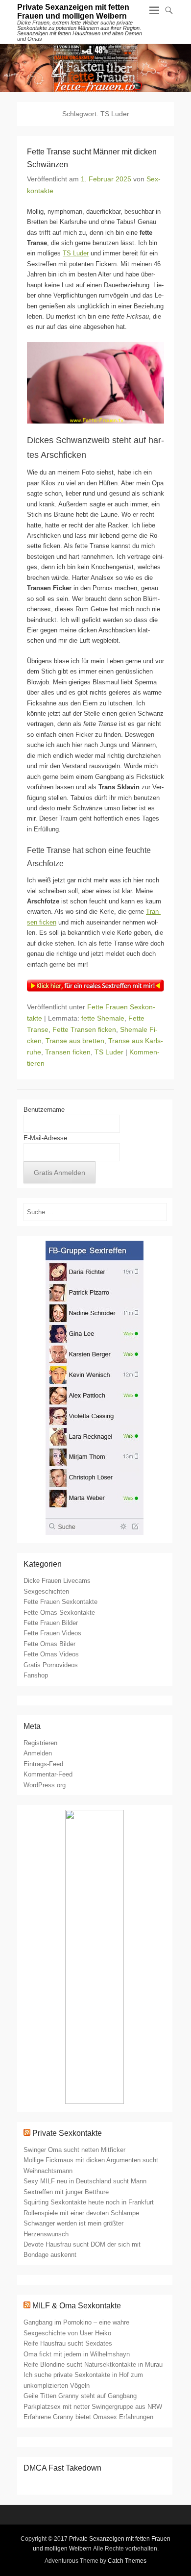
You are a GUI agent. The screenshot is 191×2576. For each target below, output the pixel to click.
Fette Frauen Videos (52, 1633)
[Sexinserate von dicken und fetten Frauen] (95, 68)
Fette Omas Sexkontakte (59, 1613)
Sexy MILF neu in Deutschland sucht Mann (85, 2181)
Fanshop (36, 1675)
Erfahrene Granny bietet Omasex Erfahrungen (88, 2417)
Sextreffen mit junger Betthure (66, 2192)
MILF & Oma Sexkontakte (77, 2306)
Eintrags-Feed (43, 1764)
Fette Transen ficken (84, 1029)
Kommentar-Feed (48, 1774)
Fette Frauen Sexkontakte (60, 1602)
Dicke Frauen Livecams (57, 1581)
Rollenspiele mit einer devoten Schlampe (81, 2213)
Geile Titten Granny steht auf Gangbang (80, 2396)
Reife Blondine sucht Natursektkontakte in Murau (93, 2364)
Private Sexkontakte (67, 2133)
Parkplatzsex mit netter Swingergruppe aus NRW (93, 2407)
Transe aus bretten (75, 1041)
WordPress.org (45, 1785)
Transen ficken (68, 1052)
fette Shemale (103, 1018)
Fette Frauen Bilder (51, 1623)
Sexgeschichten (46, 1591)
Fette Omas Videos (51, 1654)
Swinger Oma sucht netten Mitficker (74, 2150)
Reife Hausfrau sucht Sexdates (68, 2343)
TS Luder (76, 253)
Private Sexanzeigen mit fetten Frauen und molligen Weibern (73, 12)
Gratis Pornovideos (51, 1665)
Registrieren (40, 1743)
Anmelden (38, 1753)
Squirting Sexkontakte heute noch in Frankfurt (89, 2202)
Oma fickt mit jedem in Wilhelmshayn (77, 2354)
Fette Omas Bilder (49, 1644)
